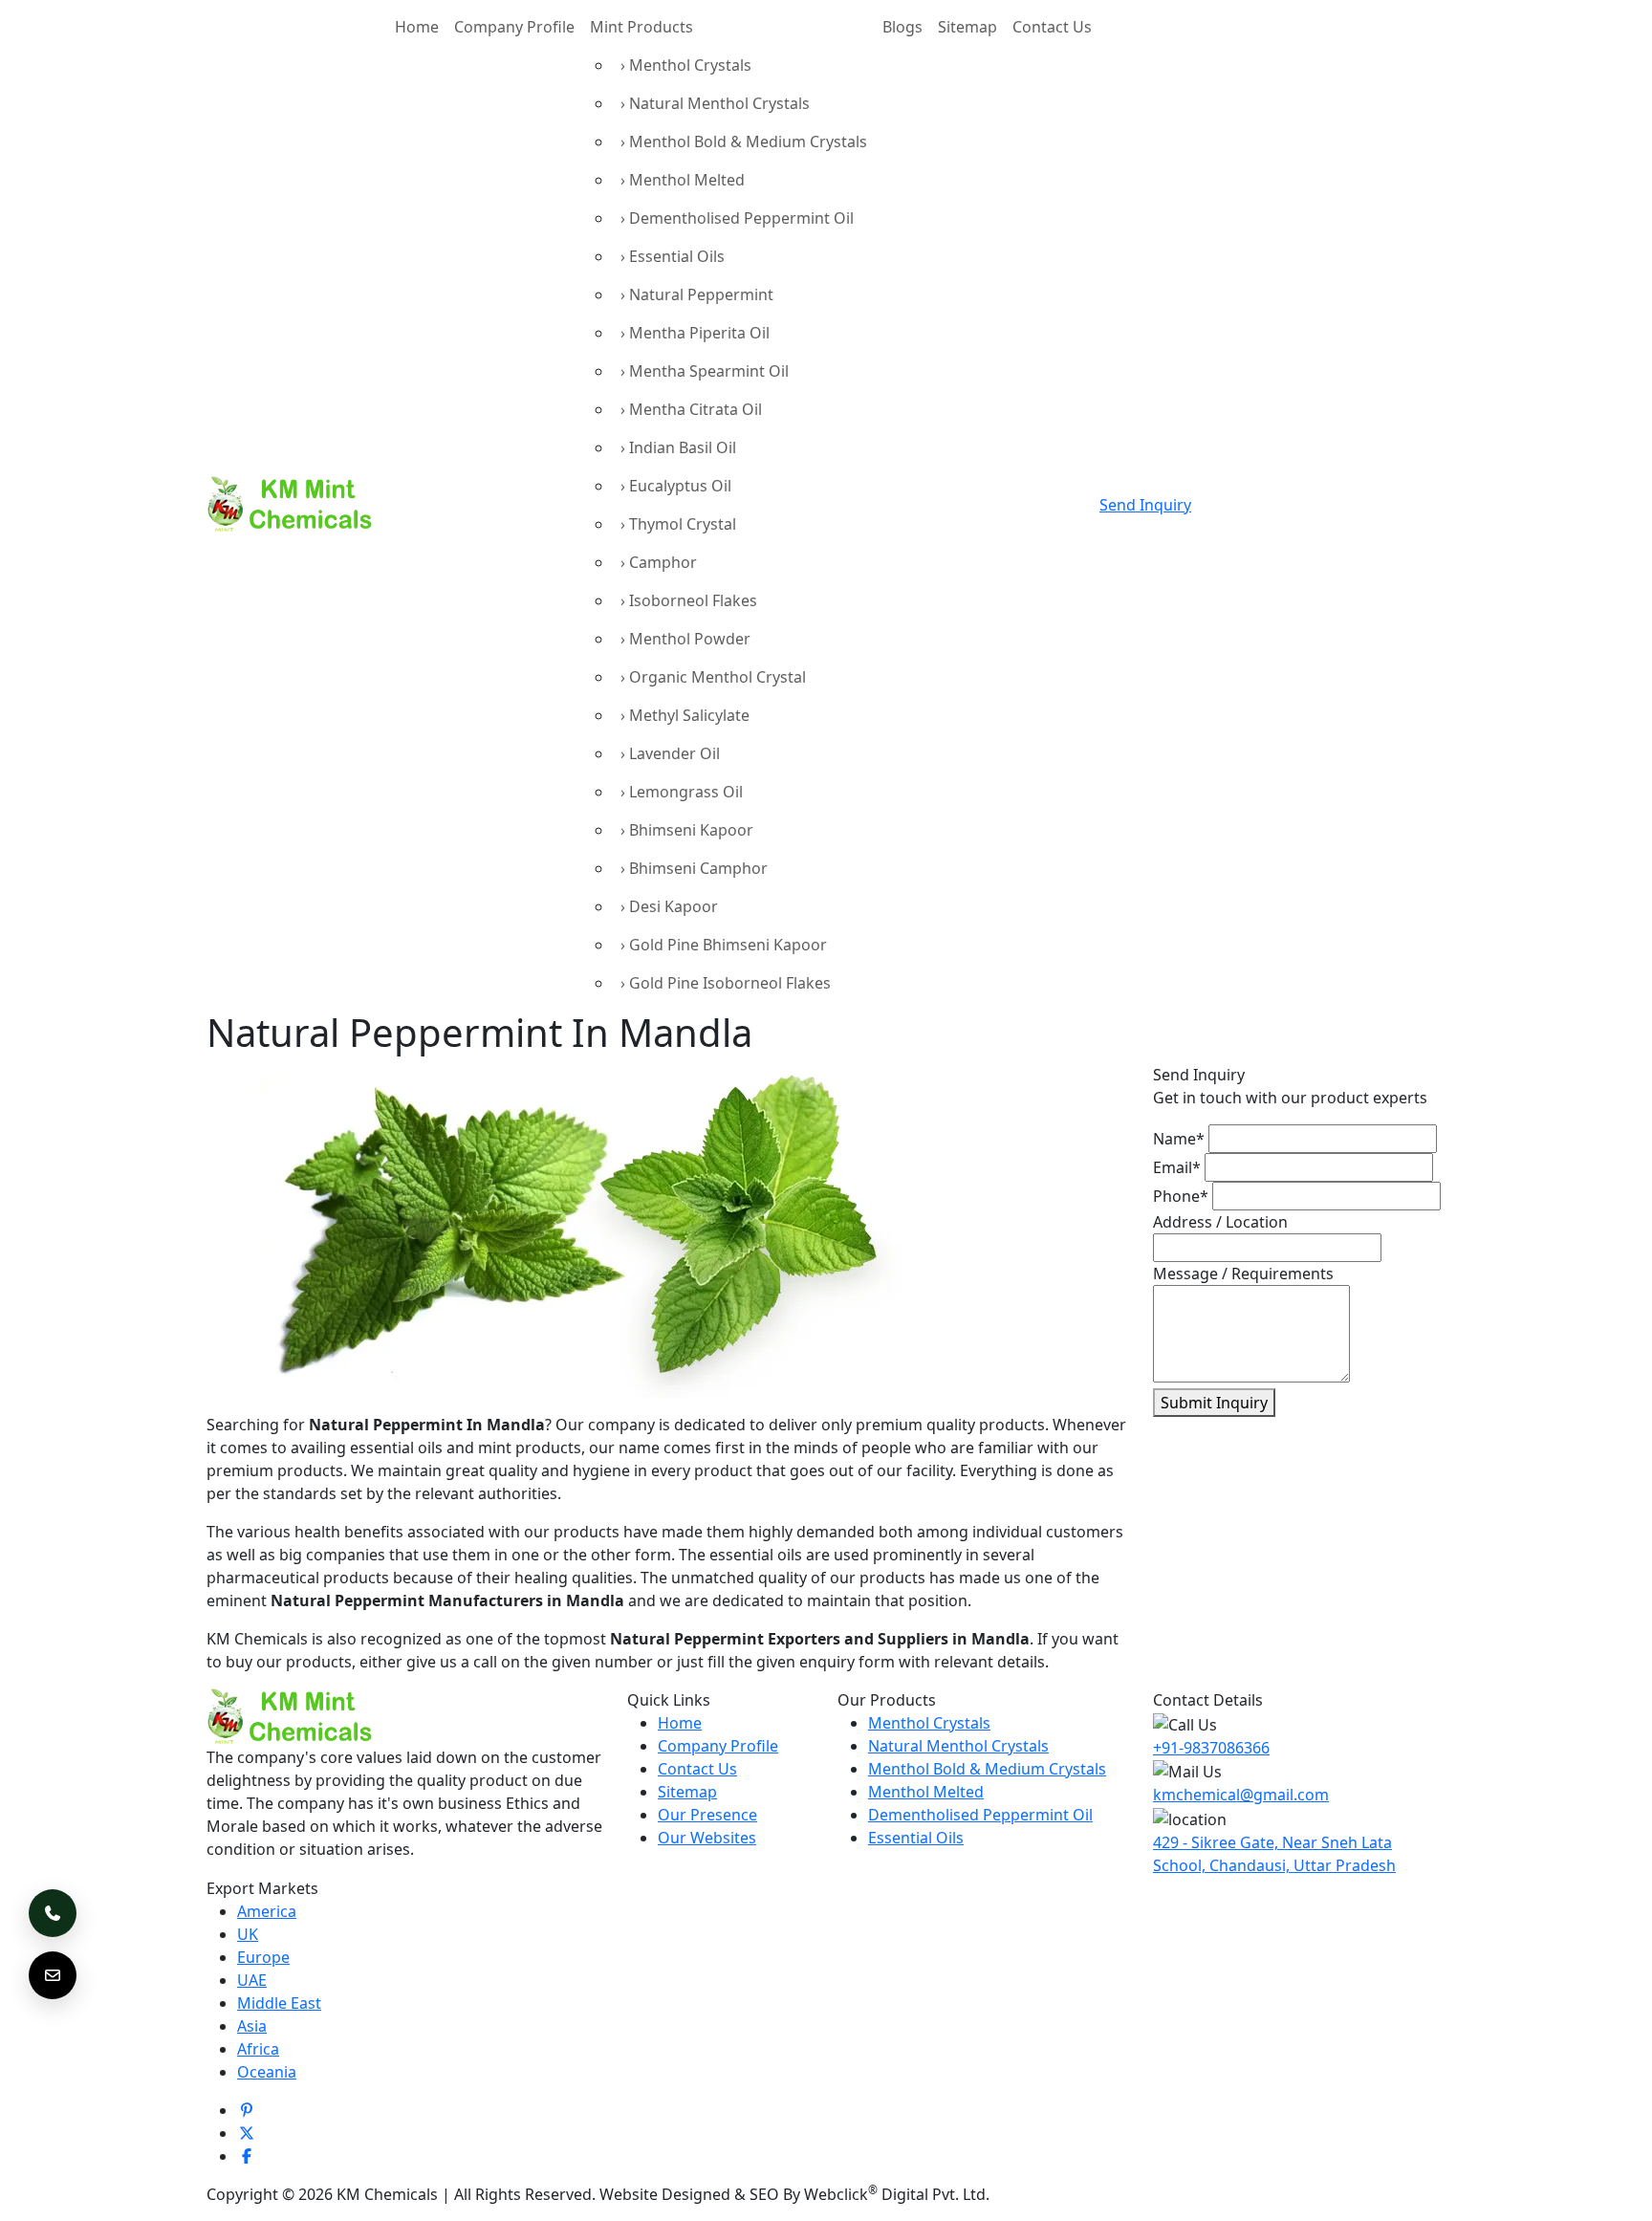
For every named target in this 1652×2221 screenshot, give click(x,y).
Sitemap (967, 27)
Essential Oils (916, 1838)
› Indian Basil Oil (678, 447)
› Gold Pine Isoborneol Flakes (726, 983)
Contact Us (1052, 27)
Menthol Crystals (929, 1723)
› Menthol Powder (685, 639)
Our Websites (707, 1838)
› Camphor (659, 562)
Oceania (267, 2072)
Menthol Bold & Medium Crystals (987, 1769)
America (267, 1911)
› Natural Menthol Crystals (715, 103)
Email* (1177, 1167)
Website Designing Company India (1118, 2194)
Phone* (1181, 1196)
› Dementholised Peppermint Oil (737, 218)
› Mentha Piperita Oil (695, 333)
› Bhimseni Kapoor (687, 830)
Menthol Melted (926, 1792)
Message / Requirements (1243, 1274)
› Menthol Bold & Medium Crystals (744, 142)
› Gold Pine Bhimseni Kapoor (724, 945)
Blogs (902, 27)
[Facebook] (247, 2156)
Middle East (279, 2003)
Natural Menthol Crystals (958, 1746)
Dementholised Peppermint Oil (980, 1815)
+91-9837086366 (1211, 1748)
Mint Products (641, 27)
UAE (252, 1980)
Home (417, 27)
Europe (263, 1957)
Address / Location (1220, 1222)
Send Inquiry (1145, 505)
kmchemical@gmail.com (1241, 1795)
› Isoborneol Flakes (689, 600)
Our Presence (707, 1815)
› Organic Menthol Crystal (713, 677)
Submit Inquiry (1214, 1403)
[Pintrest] (247, 2110)
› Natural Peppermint (697, 294)
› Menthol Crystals (686, 65)
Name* (1179, 1139)
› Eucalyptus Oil (676, 486)
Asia (252, 2026)
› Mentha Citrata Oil (691, 409)
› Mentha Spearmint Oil (705, 371)
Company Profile (514, 27)
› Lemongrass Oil (682, 792)
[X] (247, 2133)
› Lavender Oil (670, 753)
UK (248, 1934)
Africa (258, 2049)
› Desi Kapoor (669, 906)
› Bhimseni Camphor (694, 868)
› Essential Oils (673, 256)
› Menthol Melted (683, 180)
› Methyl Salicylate (685, 715)
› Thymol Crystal (678, 524)
